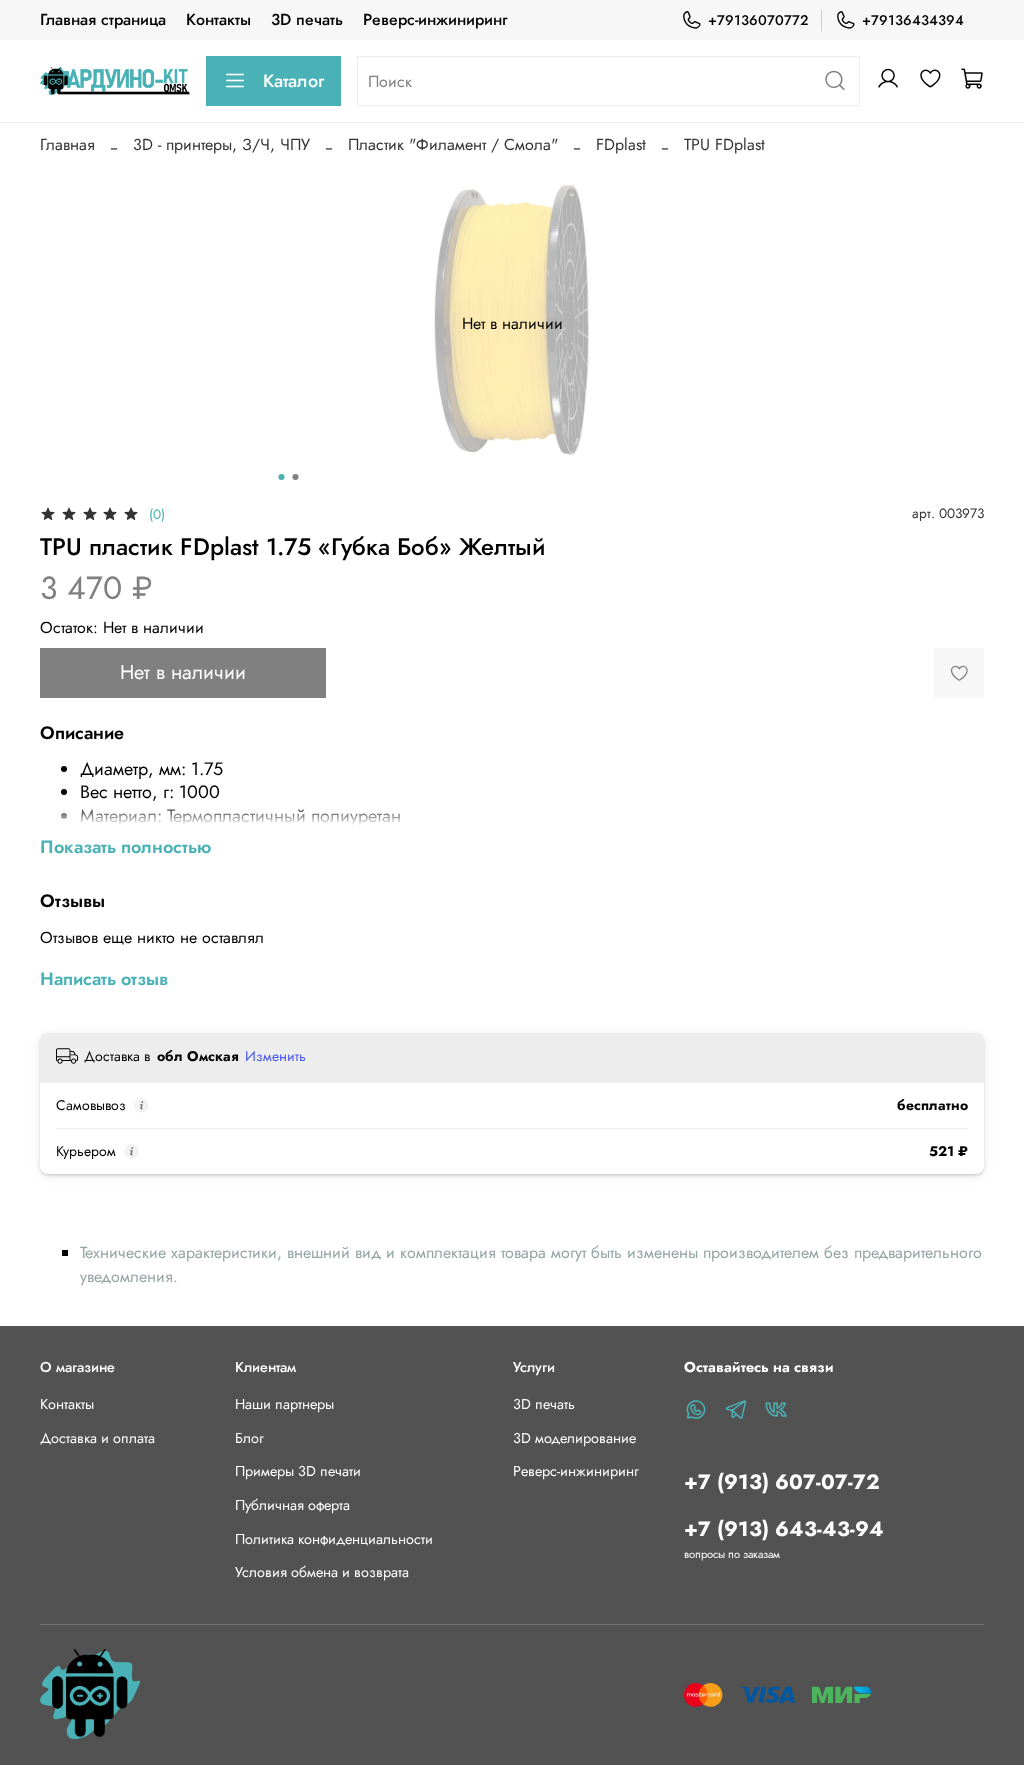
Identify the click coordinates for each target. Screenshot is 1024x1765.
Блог (249, 1438)
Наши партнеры (284, 1404)
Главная (67, 144)
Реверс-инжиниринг (435, 19)
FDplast (621, 144)
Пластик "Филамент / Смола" (453, 144)
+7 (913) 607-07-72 (782, 1482)
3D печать (307, 19)
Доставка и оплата (97, 1438)
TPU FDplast (724, 144)
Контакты (218, 19)
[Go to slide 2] (296, 477)
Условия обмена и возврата (322, 1572)
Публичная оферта (292, 1505)
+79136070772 (758, 20)
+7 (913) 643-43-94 (784, 1529)
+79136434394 (913, 20)
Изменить (275, 1056)
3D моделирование (574, 1438)
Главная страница (103, 19)
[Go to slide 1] (282, 477)
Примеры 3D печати (298, 1471)
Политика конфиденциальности (334, 1539)
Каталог (293, 81)
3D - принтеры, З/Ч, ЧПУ (221, 144)
